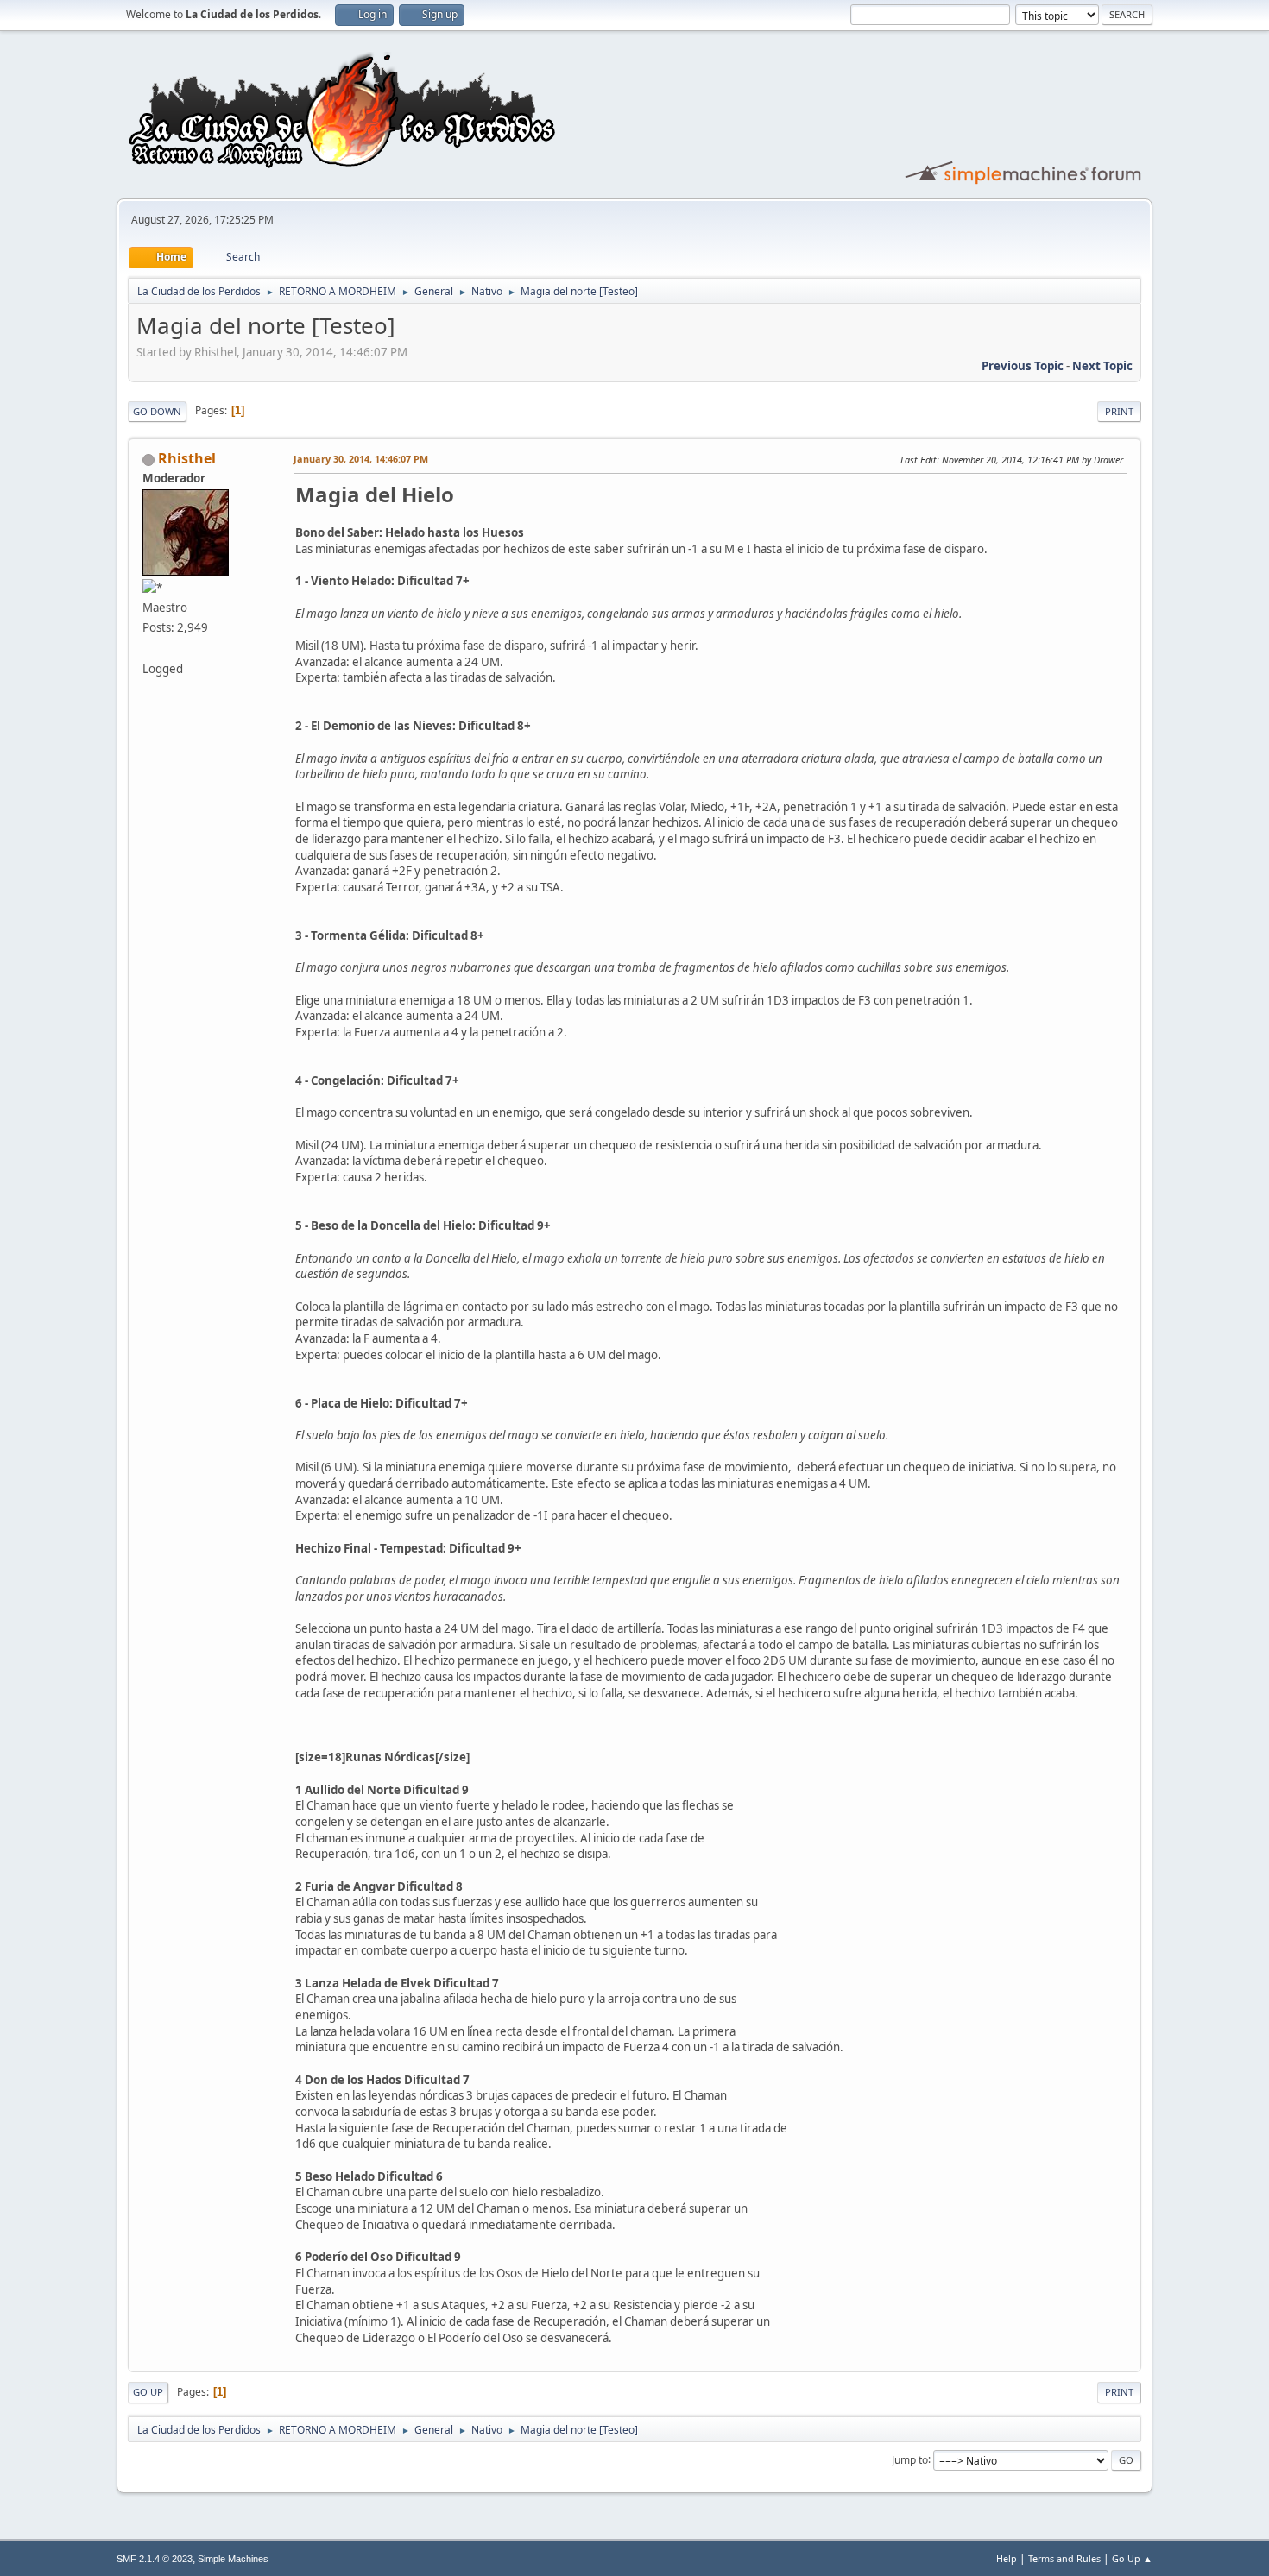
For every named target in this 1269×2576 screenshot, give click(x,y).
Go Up (148, 2392)
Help (1007, 2558)
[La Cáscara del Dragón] (149, 647)
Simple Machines (233, 2559)
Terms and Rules (1064, 2558)
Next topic (1102, 366)
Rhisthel (187, 458)
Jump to (910, 2459)
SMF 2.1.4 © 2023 (155, 2559)
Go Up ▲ (1132, 2558)
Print (1119, 411)
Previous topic (1023, 366)
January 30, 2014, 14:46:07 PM (361, 459)
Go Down (157, 411)
